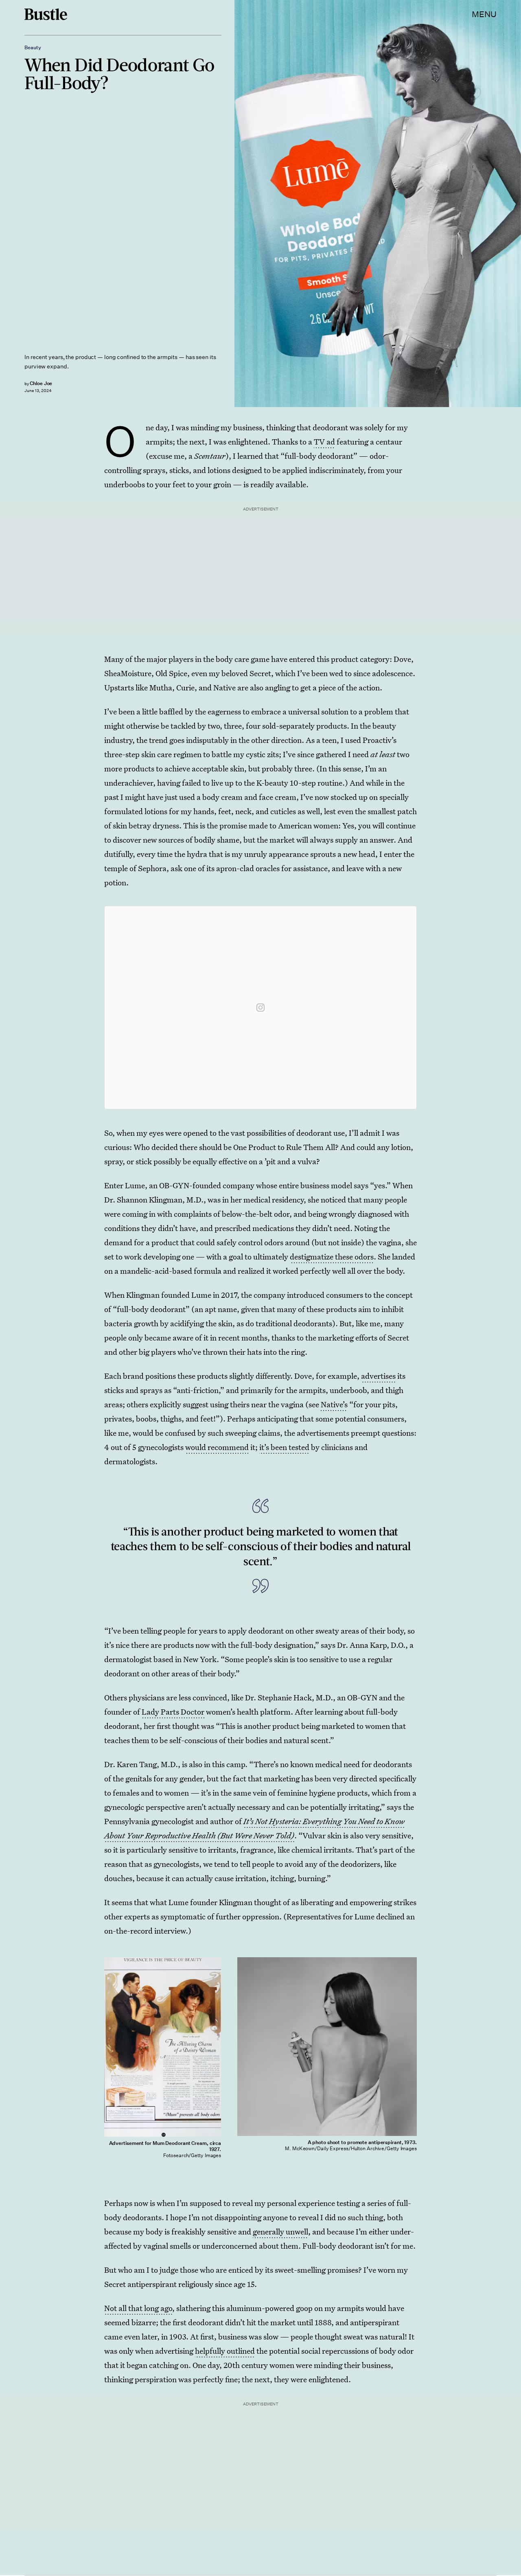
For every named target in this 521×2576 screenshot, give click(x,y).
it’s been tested (284, 1447)
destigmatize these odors (332, 1256)
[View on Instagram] (260, 1008)
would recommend (217, 1447)
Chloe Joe (41, 383)
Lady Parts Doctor (173, 1712)
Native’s (334, 1404)
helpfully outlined (225, 2351)
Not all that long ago (138, 2308)
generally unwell (280, 2231)
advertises (378, 1376)
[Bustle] (46, 14)
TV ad (324, 441)
